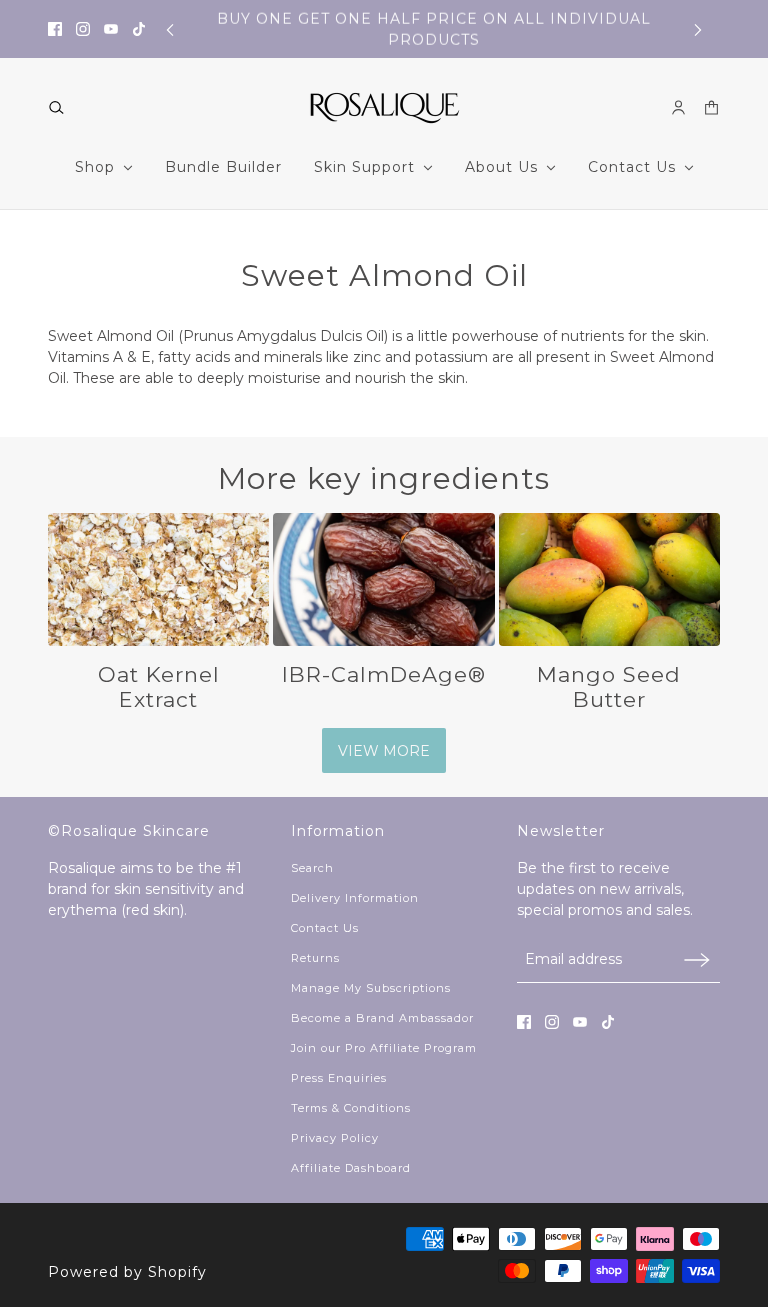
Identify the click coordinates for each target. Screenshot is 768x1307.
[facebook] (55, 29)
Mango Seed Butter (609, 687)
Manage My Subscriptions (371, 988)
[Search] (56, 107)
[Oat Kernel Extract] (158, 579)
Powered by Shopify (127, 1272)
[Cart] (711, 107)
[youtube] (111, 29)
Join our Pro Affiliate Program (384, 1048)
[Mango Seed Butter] (609, 579)
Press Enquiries (339, 1078)
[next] (698, 29)
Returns (315, 958)
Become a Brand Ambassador (382, 1018)
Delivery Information (355, 898)
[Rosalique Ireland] (384, 107)
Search (312, 868)
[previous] (170, 29)
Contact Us (325, 928)
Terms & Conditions (351, 1108)
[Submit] (697, 959)
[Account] (678, 107)
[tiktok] (139, 29)
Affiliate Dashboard (351, 1168)
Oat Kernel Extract (159, 687)
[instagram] (83, 29)
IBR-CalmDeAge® (384, 674)
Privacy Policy (335, 1138)
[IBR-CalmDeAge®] (383, 579)
